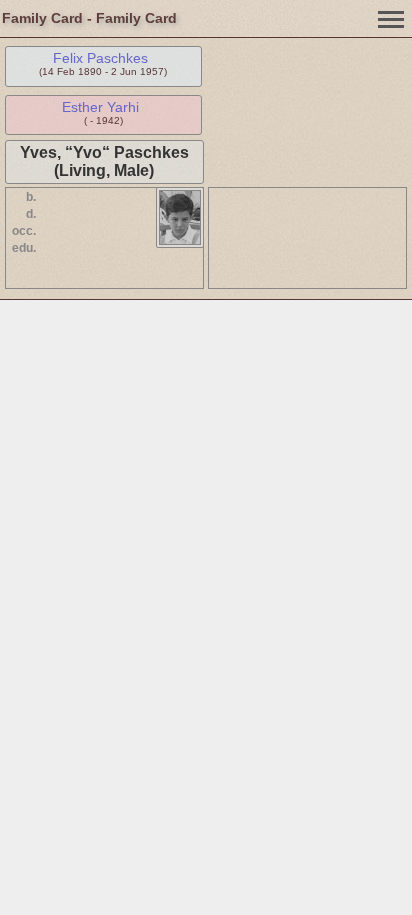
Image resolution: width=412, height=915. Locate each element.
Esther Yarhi (100, 107)
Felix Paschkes (100, 58)
